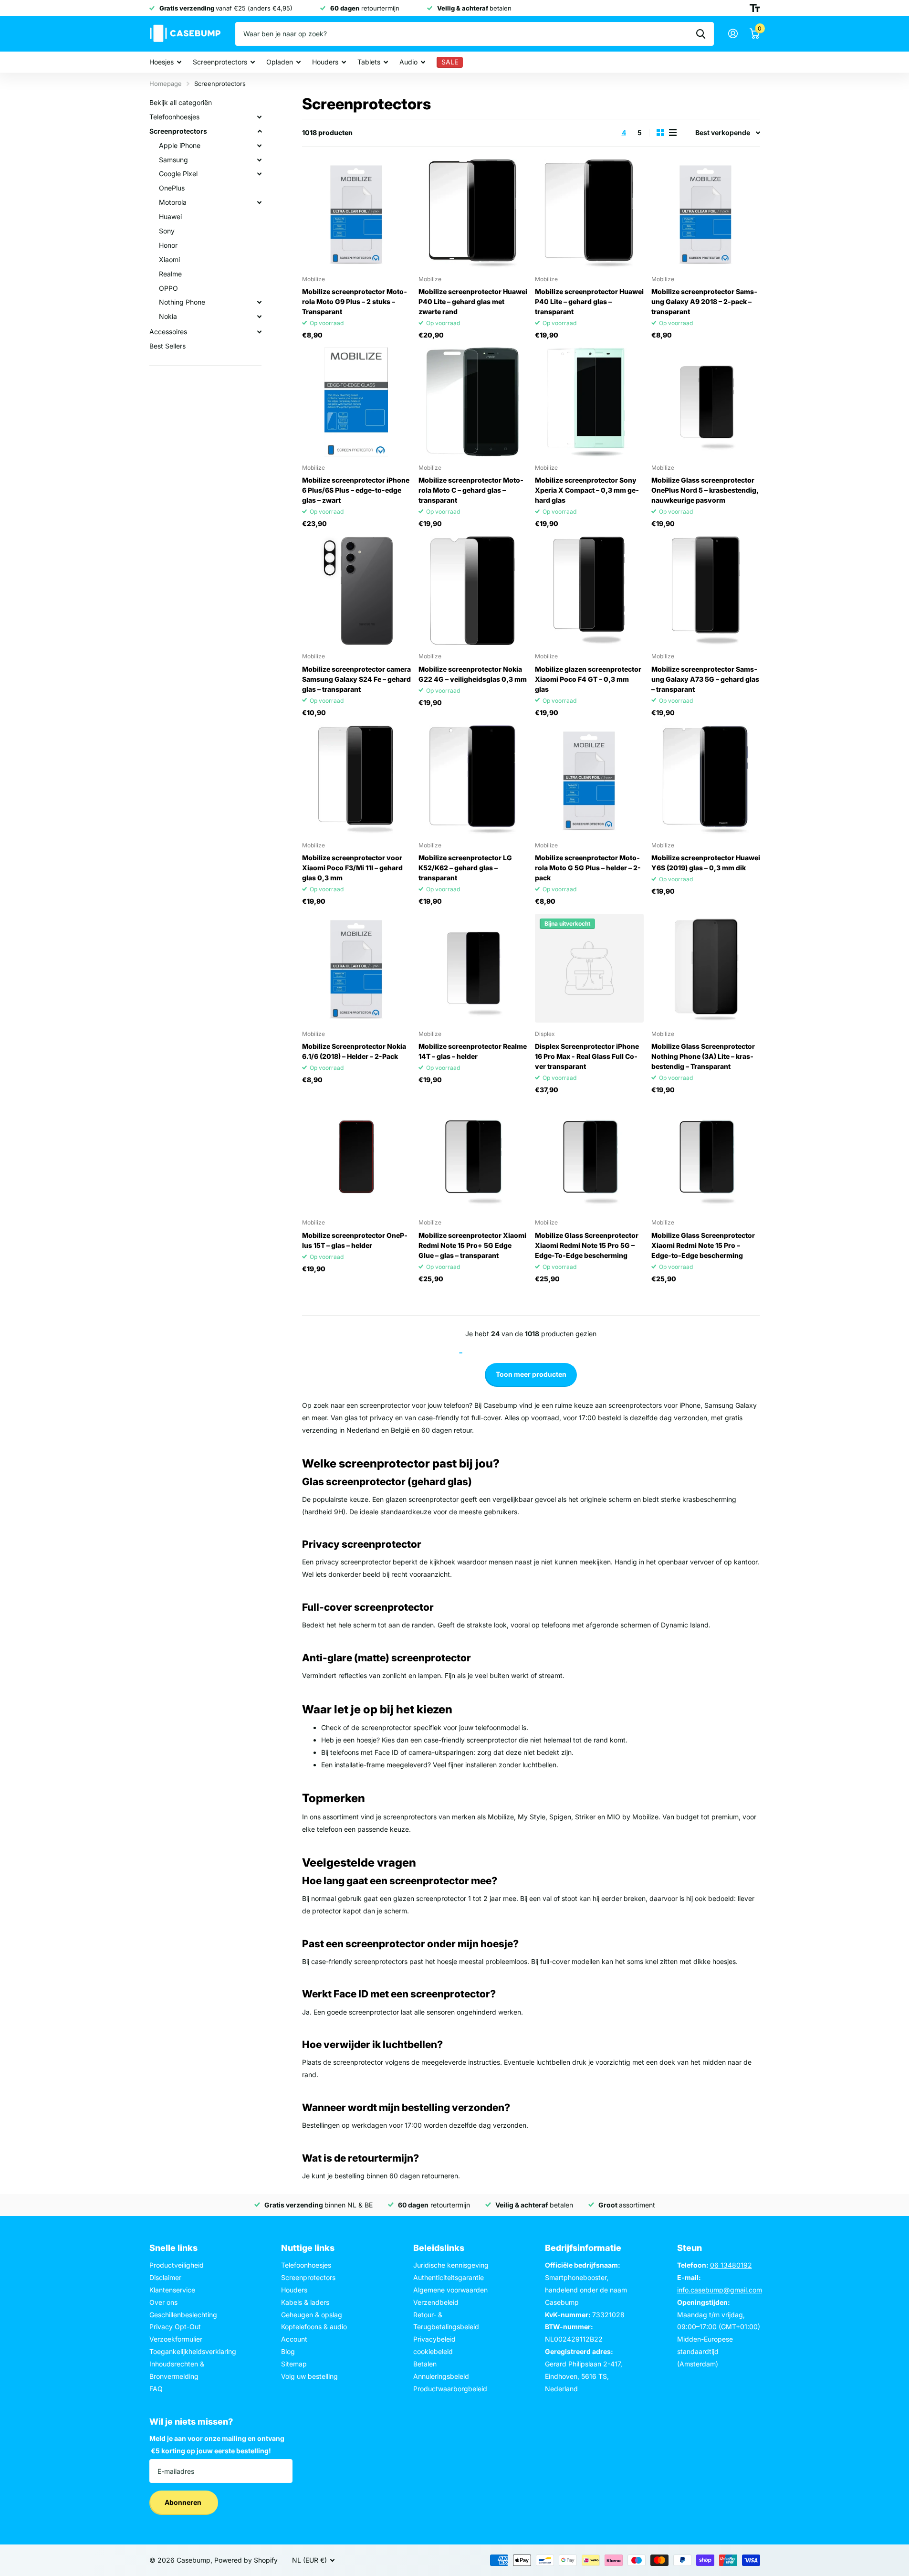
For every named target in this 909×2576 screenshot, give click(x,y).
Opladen (280, 62)
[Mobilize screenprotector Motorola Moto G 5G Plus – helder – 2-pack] (589, 780)
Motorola (173, 202)
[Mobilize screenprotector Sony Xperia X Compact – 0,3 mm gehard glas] (589, 402)
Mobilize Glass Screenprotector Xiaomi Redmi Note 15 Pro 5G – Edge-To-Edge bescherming (587, 1245)
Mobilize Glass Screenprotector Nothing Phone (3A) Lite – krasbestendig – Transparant (703, 1056)
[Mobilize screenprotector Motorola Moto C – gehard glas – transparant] (473, 402)
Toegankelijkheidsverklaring (193, 2351)
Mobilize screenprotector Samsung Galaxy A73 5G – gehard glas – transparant (705, 679)
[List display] (673, 132)
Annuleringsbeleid (441, 2376)
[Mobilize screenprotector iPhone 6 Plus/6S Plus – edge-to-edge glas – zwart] (356, 402)
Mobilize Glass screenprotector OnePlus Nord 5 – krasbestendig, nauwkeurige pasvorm (705, 490)
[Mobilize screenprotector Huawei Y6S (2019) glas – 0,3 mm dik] (706, 780)
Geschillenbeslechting (183, 2315)
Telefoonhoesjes (174, 117)
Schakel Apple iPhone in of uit (260, 146)
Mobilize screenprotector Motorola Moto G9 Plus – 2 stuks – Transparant (355, 301)
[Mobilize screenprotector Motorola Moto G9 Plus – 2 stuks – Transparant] (356, 213)
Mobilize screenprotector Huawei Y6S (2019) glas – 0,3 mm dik (706, 863)
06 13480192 (731, 2265)
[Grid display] (660, 132)
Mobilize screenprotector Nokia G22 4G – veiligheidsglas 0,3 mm (473, 674)
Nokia (168, 316)
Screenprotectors (220, 62)
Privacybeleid (434, 2339)
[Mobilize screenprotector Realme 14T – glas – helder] (473, 968)
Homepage (166, 84)
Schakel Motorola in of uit (260, 202)
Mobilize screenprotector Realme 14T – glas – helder (473, 1051)
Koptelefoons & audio (314, 2327)
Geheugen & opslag (312, 2315)
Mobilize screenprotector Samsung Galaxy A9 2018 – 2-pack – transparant (704, 301)
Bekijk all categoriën (181, 102)
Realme (170, 274)
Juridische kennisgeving (451, 2265)
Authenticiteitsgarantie (449, 2277)
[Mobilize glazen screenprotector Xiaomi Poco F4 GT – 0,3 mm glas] (589, 591)
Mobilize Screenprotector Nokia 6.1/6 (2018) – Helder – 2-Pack (354, 1051)
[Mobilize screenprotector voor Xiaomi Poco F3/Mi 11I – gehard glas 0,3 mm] (356, 780)
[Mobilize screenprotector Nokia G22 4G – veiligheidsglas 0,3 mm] (473, 591)
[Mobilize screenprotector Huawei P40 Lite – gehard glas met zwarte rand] (473, 213)
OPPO (168, 288)
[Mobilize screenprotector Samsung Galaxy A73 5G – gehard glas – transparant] (706, 591)
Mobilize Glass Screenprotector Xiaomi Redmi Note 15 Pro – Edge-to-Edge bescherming (703, 1245)
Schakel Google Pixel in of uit (260, 174)
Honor (168, 245)
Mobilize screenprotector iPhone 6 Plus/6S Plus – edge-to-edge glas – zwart (356, 490)
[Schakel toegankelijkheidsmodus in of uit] (755, 8)
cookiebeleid (433, 2351)
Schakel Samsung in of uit (260, 160)
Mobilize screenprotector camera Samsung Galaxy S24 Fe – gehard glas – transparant (356, 679)
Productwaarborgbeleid (450, 2389)
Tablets (369, 62)
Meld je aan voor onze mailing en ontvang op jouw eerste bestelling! (217, 2444)
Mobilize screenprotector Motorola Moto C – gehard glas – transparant (471, 490)
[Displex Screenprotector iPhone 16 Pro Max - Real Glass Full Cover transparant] (589, 968)
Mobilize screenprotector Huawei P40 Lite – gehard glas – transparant (589, 301)
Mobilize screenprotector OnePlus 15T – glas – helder (355, 1240)
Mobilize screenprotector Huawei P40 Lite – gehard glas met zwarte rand (473, 301)
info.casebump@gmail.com (720, 2290)
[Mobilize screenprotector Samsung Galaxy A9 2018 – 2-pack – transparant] (706, 213)
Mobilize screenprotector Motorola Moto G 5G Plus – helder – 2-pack (588, 868)
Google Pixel (178, 174)
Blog (288, 2351)
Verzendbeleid (436, 2302)
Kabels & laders (305, 2302)
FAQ (156, 2389)
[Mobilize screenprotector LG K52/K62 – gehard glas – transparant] (473, 780)
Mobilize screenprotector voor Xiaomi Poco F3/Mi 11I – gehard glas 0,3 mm (352, 868)
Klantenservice (172, 2290)
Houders (325, 62)
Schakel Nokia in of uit (260, 317)
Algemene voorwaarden (450, 2290)
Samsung (173, 160)
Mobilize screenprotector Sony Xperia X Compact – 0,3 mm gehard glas (587, 490)
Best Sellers (167, 346)
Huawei (170, 216)
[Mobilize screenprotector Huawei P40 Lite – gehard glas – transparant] (589, 213)
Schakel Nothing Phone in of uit (260, 302)
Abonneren (184, 2502)
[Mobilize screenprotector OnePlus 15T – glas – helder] (356, 1157)
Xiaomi (169, 259)
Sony (167, 231)
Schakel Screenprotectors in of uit (260, 131)
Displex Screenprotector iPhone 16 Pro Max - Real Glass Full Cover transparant (587, 1056)
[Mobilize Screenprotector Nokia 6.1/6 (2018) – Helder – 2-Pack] (356, 968)
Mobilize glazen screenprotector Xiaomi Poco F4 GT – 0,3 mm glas (588, 679)
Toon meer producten (531, 1374)
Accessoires (168, 332)
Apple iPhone (180, 145)
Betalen (425, 2364)
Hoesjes (162, 62)
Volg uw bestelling (309, 2376)
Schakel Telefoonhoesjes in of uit (260, 117)
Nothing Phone (182, 302)
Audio (408, 62)
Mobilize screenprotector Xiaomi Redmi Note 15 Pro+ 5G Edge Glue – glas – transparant (472, 1245)
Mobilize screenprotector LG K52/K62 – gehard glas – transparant (465, 868)
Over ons (163, 2302)
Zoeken (701, 34)
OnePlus (172, 188)
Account (294, 2339)
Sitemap (294, 2364)
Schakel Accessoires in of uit (260, 332)
